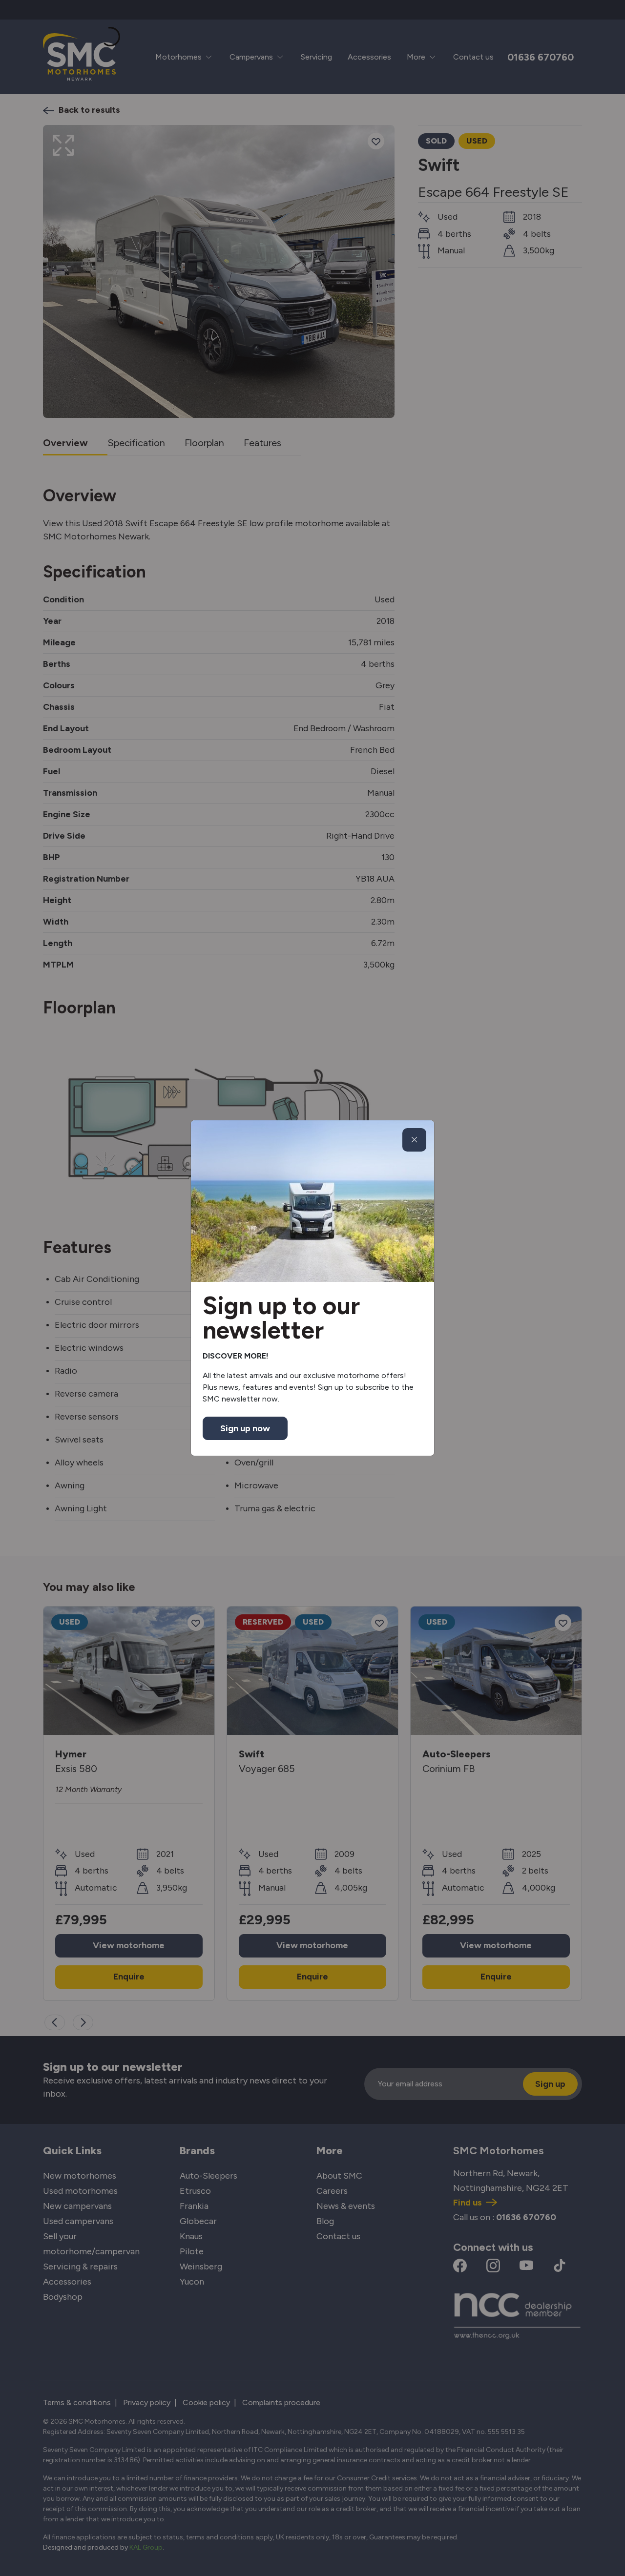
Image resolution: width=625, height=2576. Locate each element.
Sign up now (245, 1428)
